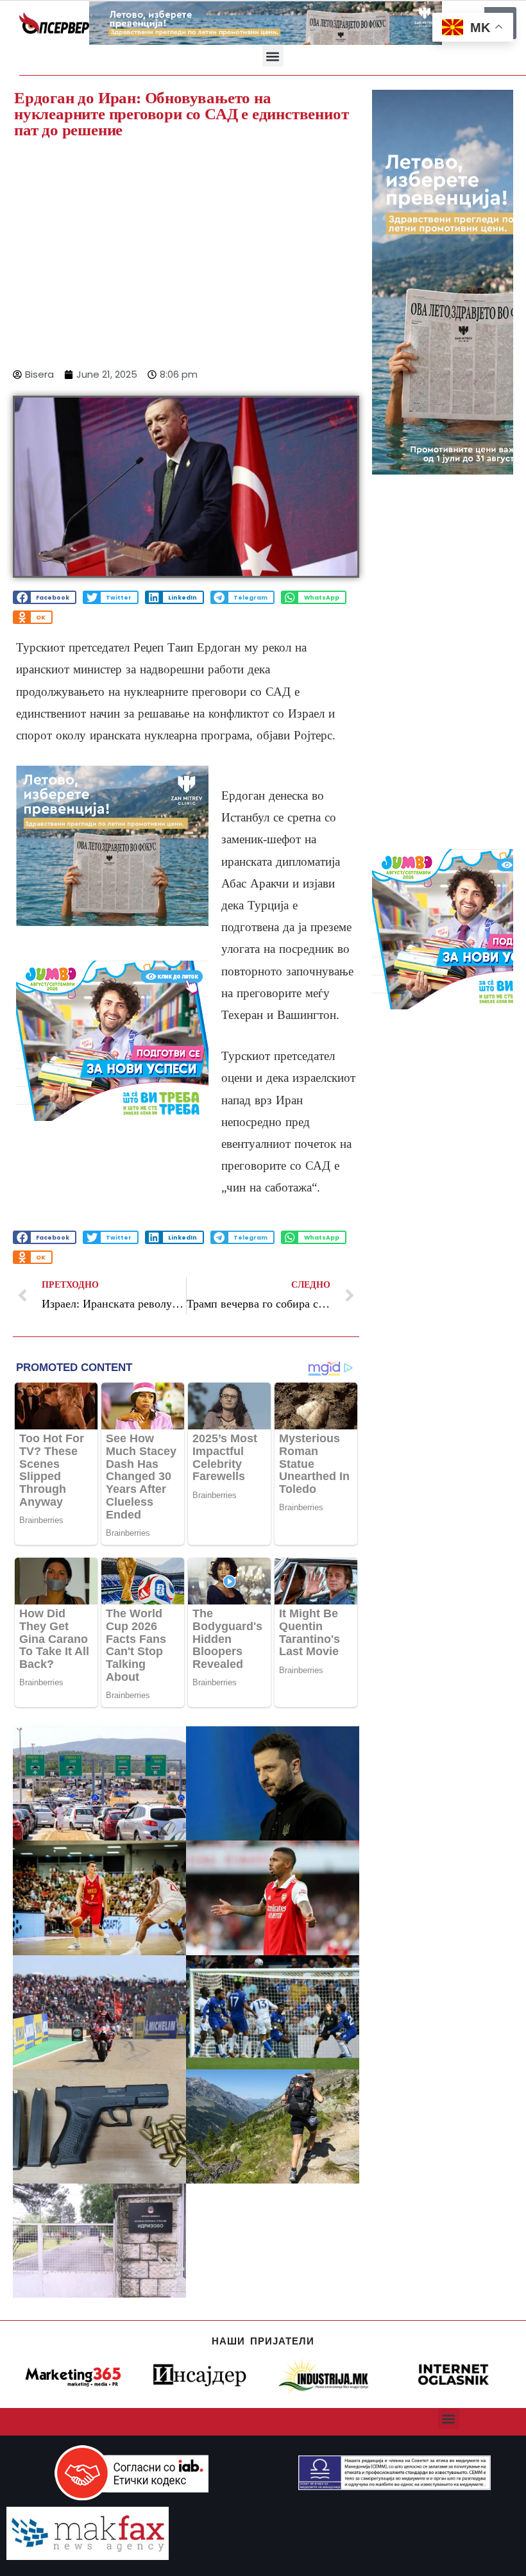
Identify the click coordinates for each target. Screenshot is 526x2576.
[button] (273, 56)
